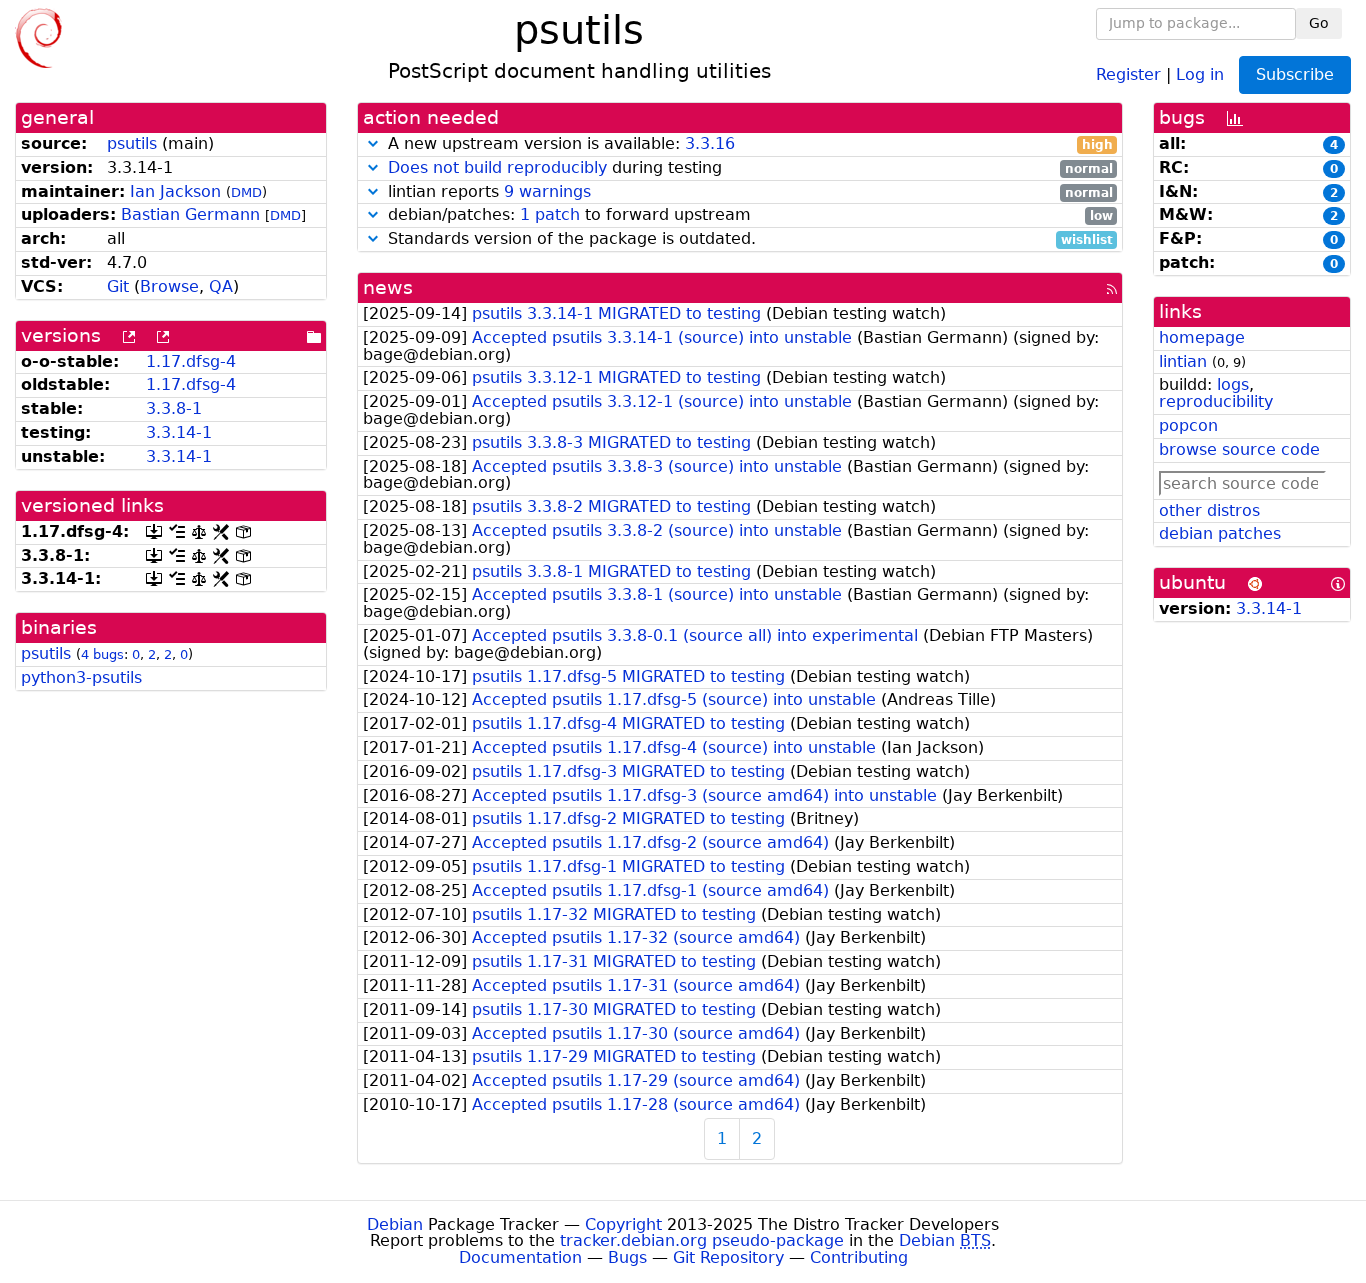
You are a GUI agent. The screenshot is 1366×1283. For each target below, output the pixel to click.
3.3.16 (710, 143)
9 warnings (547, 191)
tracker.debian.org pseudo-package (702, 1240)
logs (1233, 384)
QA (221, 286)
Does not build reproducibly (497, 167)
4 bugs (102, 654)
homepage (1202, 337)
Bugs (627, 1257)
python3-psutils (81, 677)
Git (118, 286)
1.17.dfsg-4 (191, 361)
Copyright (623, 1224)
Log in (1200, 73)
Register (1128, 73)
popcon (1188, 425)
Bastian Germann (190, 214)
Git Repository (728, 1257)
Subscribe (1295, 74)
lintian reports (748, 192)
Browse (169, 286)
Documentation (520, 1257)
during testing (750, 168)
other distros (1209, 510)
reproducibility (1216, 401)
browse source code (1239, 449)
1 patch (550, 214)
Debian (395, 1224)
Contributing (859, 1257)
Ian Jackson (175, 191)
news (388, 287)
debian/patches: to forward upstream (748, 215)
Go (1319, 23)
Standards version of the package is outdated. (748, 239)
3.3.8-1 (174, 408)
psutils (132, 143)
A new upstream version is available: (748, 144)
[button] (373, 143)
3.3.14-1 (179, 432)
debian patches (1220, 533)
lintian (1183, 361)
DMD (246, 192)
